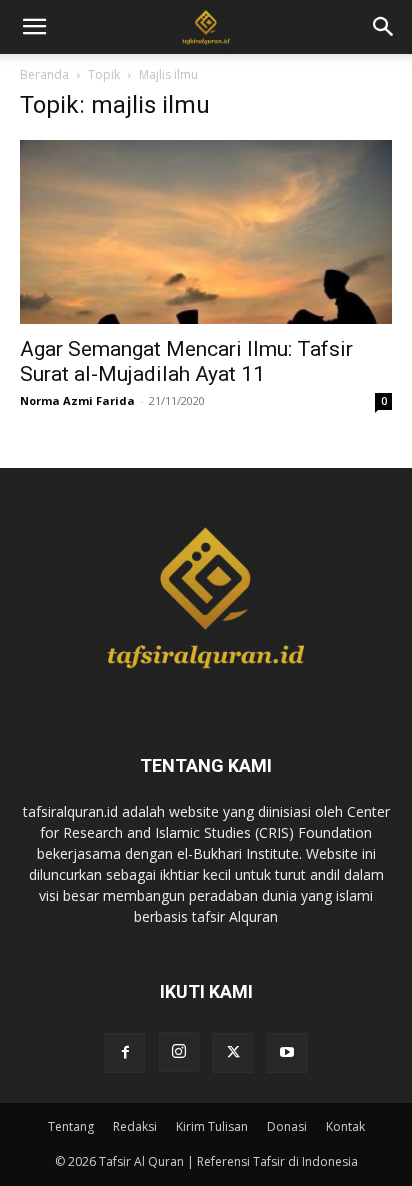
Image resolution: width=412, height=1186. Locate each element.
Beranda (44, 74)
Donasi (287, 1126)
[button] (384, 27)
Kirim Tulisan (212, 1126)
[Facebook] (125, 1053)
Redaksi (135, 1126)
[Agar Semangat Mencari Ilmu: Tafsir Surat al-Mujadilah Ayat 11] (206, 232)
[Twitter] (233, 1053)
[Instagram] (179, 1052)
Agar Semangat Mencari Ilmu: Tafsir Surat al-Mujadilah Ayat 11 (186, 361)
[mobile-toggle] (34, 27)
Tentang (71, 1126)
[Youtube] (287, 1053)
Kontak (345, 1126)
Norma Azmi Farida (77, 400)
